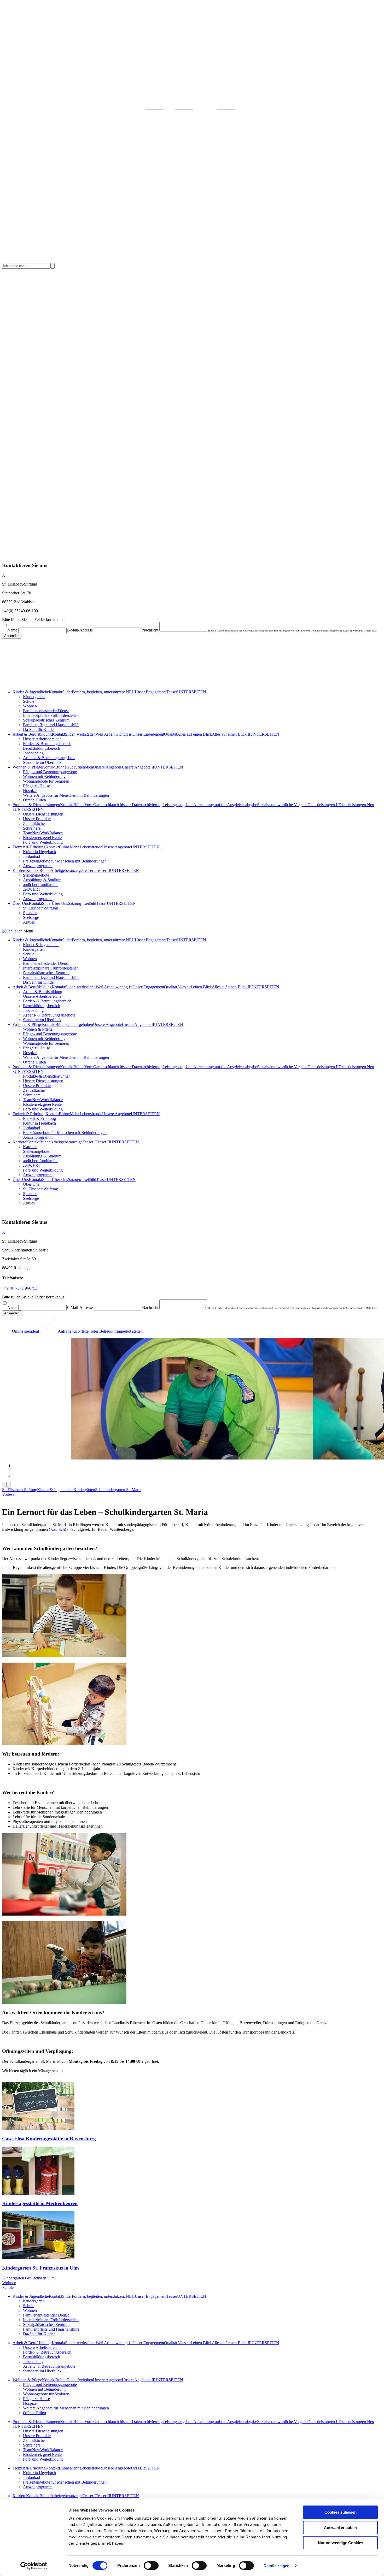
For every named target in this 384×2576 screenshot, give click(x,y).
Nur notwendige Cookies (341, 2543)
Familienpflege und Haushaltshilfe (51, 725)
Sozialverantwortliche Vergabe (282, 805)
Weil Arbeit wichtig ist (114, 734)
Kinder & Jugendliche (31, 692)
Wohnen (30, 706)
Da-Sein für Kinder (39, 729)
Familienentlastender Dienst (46, 711)
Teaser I (89, 870)
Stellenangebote (36, 875)
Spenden (30, 913)
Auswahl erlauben (340, 2528)
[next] (8, 1485)
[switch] (151, 2566)
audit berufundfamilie (41, 885)
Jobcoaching (33, 753)
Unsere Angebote (107, 767)
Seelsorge (31, 917)
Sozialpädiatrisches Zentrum (46, 720)
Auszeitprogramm (38, 866)
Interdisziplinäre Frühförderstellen (51, 715)
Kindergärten (34, 697)
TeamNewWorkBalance (43, 833)
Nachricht (150, 630)
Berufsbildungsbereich (42, 748)
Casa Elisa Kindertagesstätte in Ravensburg (49, 2139)
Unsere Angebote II (138, 767)
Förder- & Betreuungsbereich (47, 744)
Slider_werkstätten (80, 734)
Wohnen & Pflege (27, 767)
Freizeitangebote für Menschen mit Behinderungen (65, 861)
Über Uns (21, 903)
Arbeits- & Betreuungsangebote (49, 758)
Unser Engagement (151, 692)
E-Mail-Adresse (80, 630)
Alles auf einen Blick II (231, 734)
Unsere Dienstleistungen (43, 814)
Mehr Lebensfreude (86, 847)
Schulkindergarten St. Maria (118, 1490)
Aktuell (29, 922)
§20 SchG (60, 1529)
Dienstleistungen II (323, 805)
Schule (29, 701)
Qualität (171, 734)
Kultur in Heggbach (39, 852)
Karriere (19, 870)
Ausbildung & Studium (42, 880)
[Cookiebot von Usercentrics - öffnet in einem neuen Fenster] (34, 2566)
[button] (9, 1494)
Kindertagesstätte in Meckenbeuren (40, 2203)
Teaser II (103, 870)
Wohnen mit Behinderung (44, 776)
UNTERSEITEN (192, 692)
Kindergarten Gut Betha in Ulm (28, 2278)
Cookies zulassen (341, 2512)
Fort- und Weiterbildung (43, 842)
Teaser (172, 692)
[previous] (4, 1485)
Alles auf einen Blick (194, 734)
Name (12, 630)
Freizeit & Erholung (29, 847)
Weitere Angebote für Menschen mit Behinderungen (66, 795)
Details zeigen (277, 2566)
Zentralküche (34, 823)
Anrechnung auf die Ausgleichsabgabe (225, 805)
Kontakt (56, 692)
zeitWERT (32, 889)
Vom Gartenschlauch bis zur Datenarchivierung (123, 805)
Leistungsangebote (178, 805)
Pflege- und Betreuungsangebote (50, 772)
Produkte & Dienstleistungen (36, 805)
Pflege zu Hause (36, 786)
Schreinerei (32, 828)
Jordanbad (31, 856)
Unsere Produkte (37, 819)
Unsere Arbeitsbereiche (42, 739)
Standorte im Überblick (42, 762)
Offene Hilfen (34, 800)
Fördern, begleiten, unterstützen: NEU (103, 692)
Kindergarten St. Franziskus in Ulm (40, 2268)
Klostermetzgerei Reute (42, 838)
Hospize (30, 791)
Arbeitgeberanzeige (66, 870)
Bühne (61, 767)
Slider (67, 692)
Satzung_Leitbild (82, 903)
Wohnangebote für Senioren (46, 781)
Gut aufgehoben (80, 767)
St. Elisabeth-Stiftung (40, 908)
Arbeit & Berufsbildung (32, 734)
